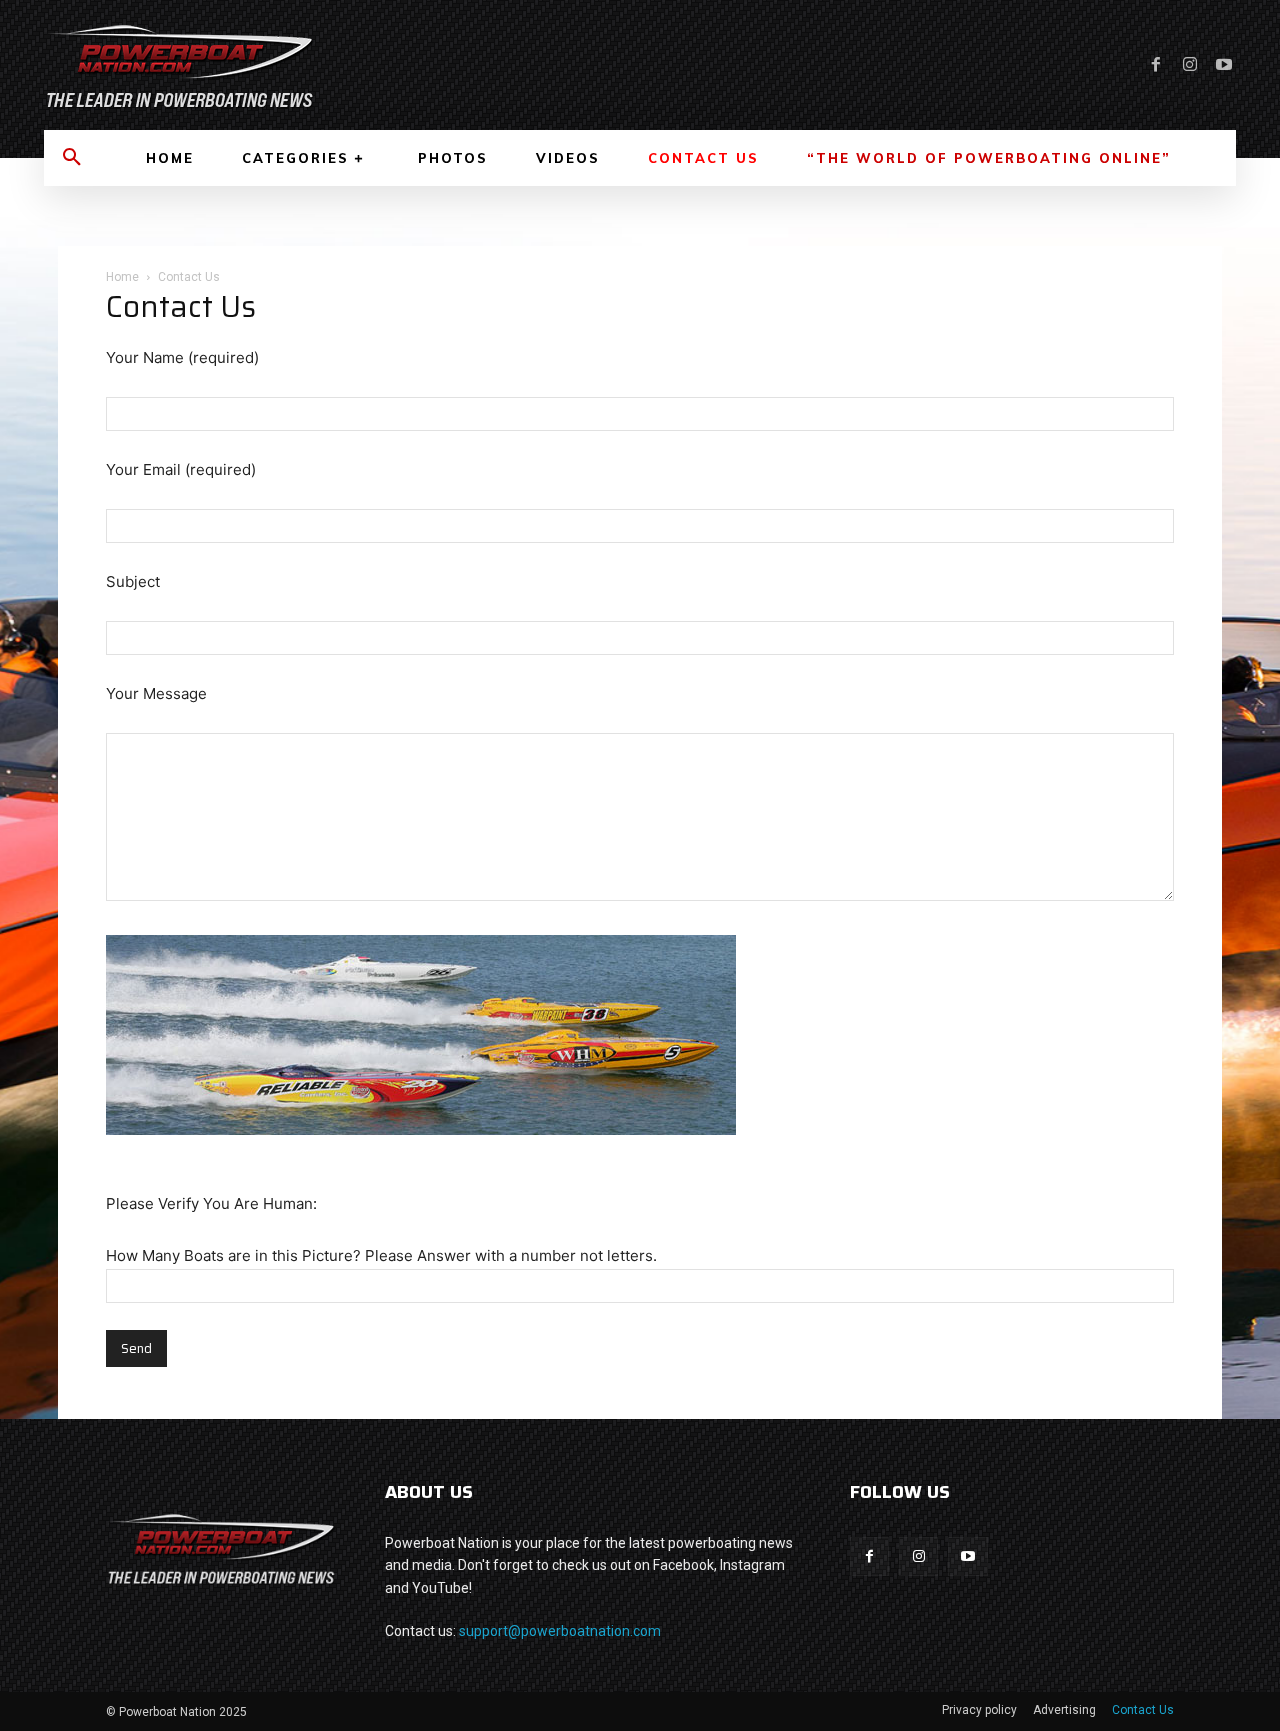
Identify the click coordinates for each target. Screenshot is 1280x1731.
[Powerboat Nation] (330, 65)
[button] (72, 158)
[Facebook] (1156, 65)
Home (122, 277)
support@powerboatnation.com (560, 1631)
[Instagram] (1190, 65)
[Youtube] (1224, 65)
